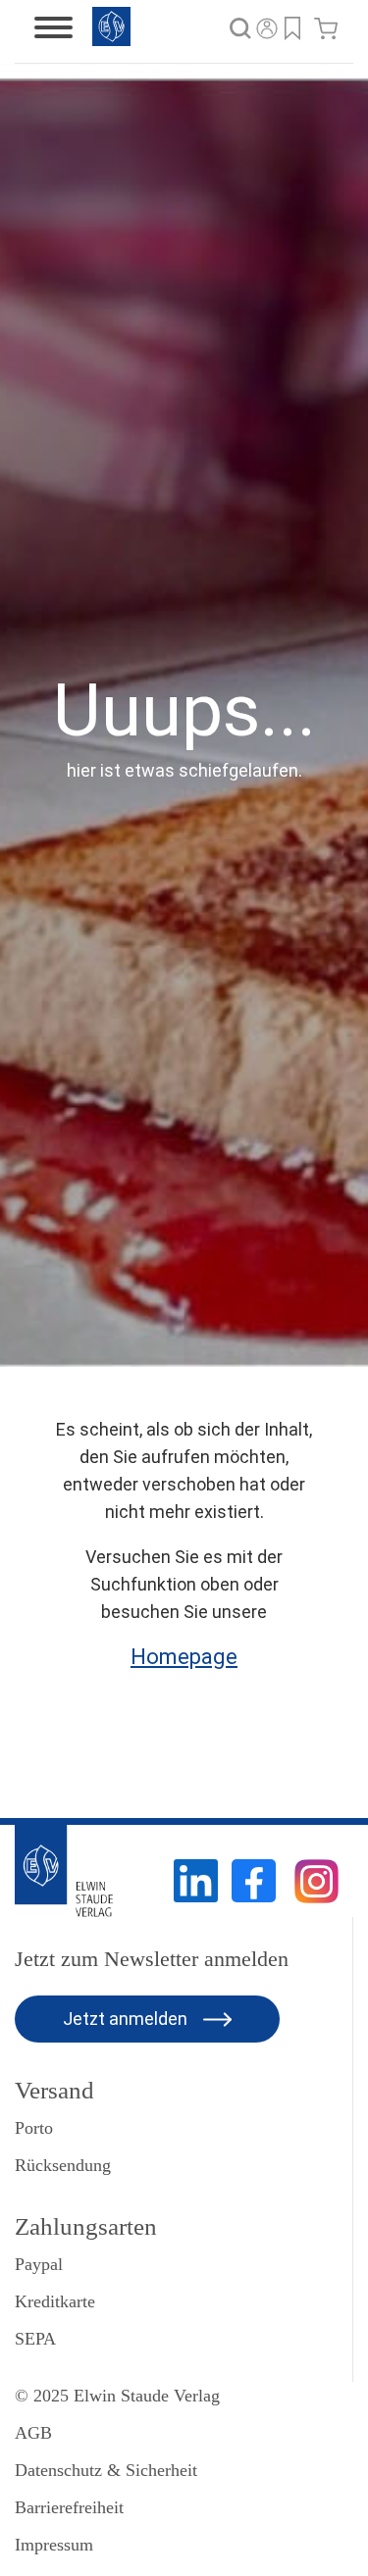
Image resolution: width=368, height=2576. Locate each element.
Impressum (54, 2545)
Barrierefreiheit (69, 2507)
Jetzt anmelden (127, 2019)
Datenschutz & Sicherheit (106, 2470)
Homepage (184, 1657)
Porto (34, 2128)
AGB (33, 2433)
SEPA (35, 2339)
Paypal (39, 2264)
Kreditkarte (55, 2301)
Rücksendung (63, 2165)
